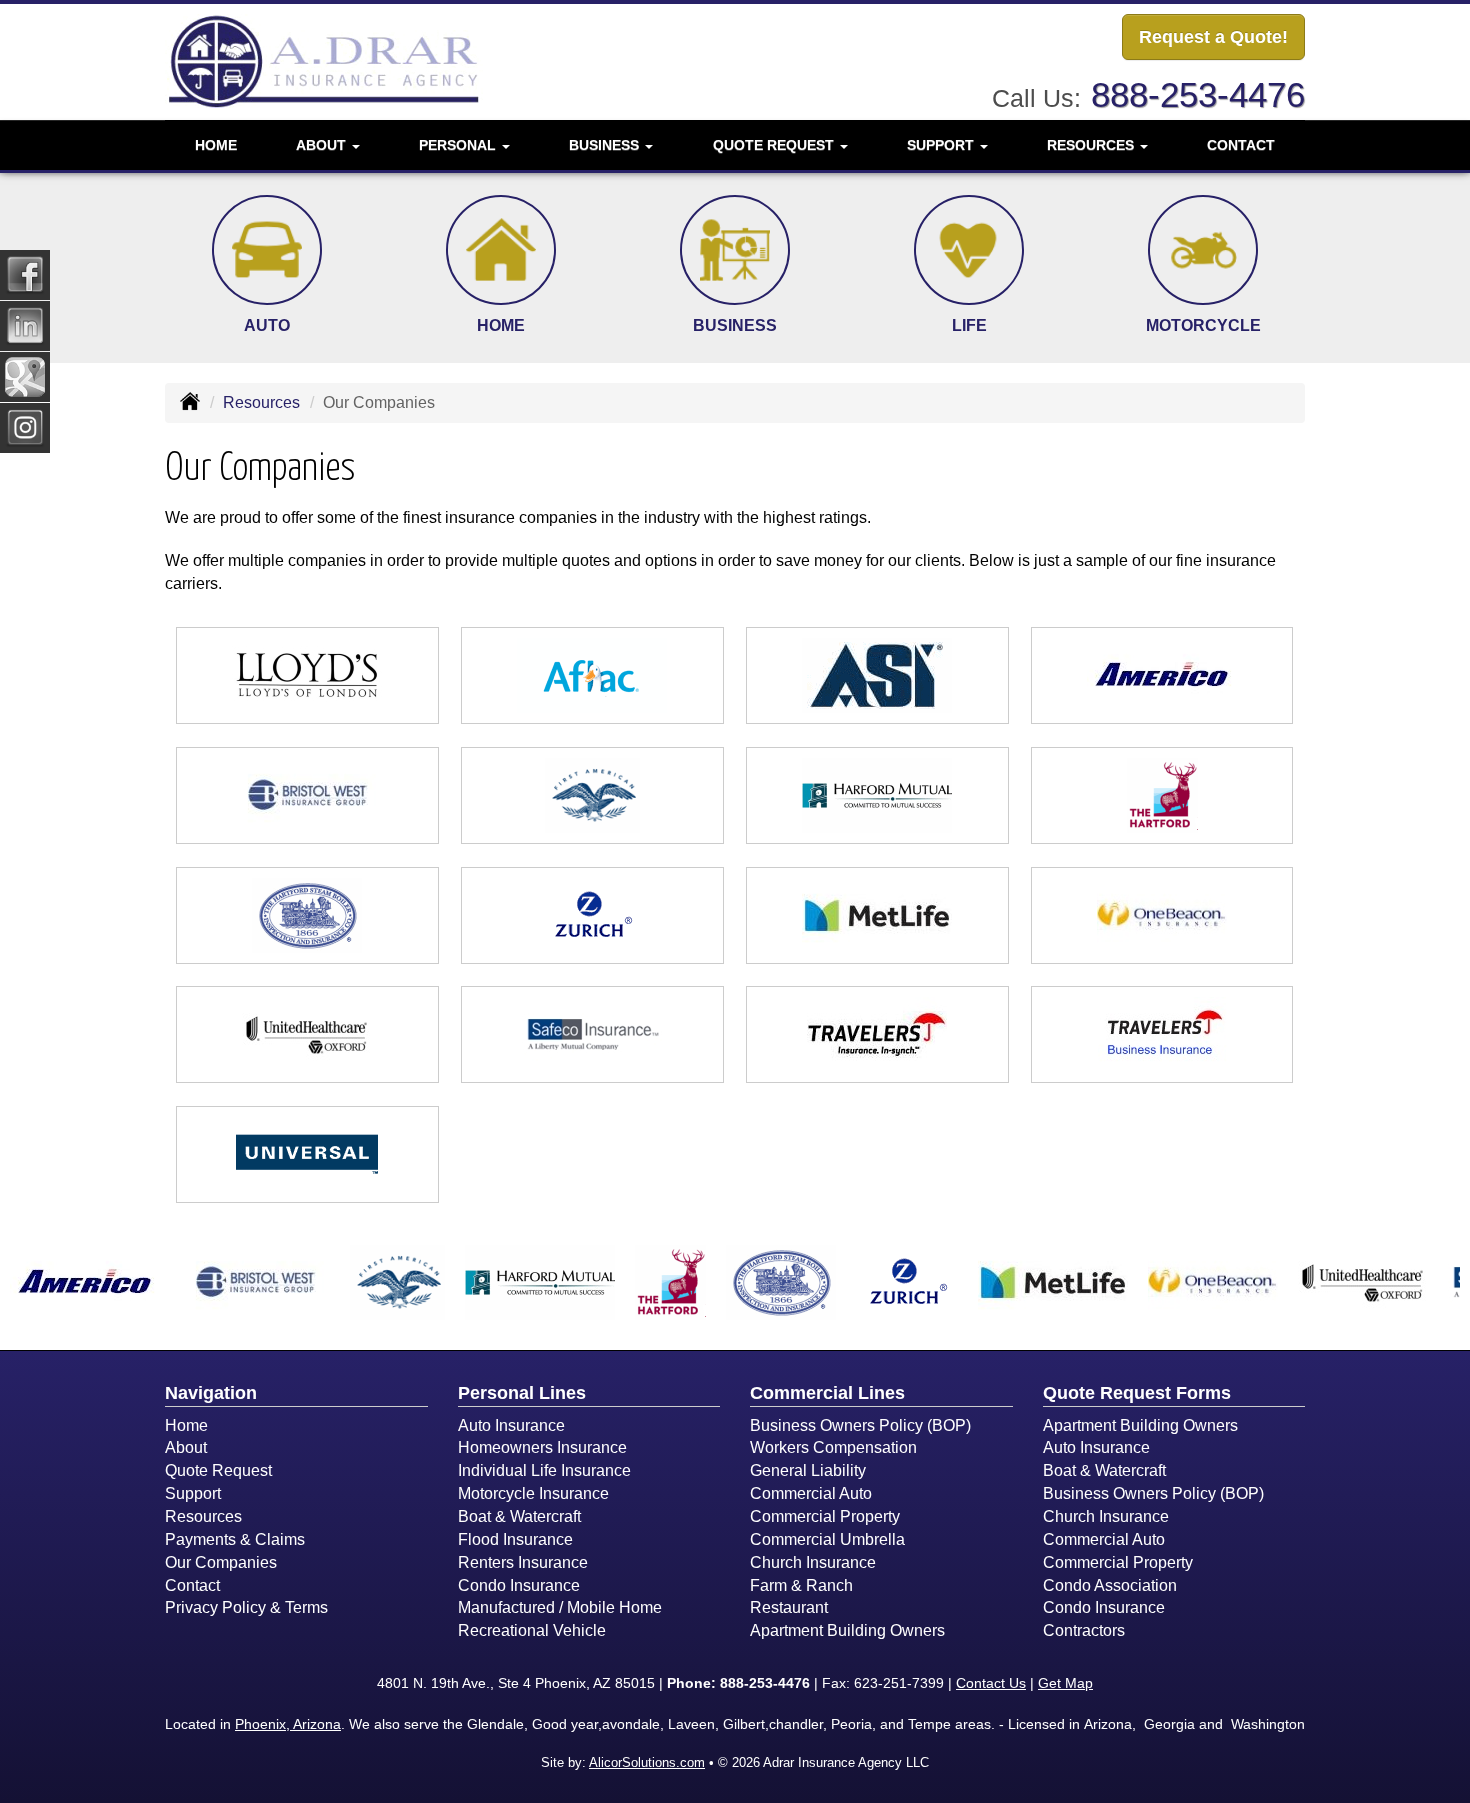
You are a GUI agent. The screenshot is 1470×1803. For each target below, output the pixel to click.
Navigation (211, 1393)
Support (193, 1493)
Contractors (1084, 1630)
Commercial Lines (827, 1393)
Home (216, 145)
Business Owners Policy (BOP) (860, 1425)
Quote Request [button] (775, 145)
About (186, 1447)
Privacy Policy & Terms (246, 1607)
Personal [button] (459, 145)
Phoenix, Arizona (288, 1724)
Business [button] (606, 145)
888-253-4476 (1198, 94)
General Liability (808, 1470)
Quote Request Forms (1137, 1393)
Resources (261, 402)
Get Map (1065, 1683)
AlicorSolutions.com (647, 1762)
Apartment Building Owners (847, 1630)
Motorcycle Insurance (533, 1493)
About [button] (323, 145)
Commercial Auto (811, 1493)
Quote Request (218, 1470)
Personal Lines (522, 1393)
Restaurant (789, 1607)
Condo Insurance (519, 1585)
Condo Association (1110, 1585)
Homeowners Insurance (542, 1447)
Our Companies (221, 1562)
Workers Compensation (833, 1447)
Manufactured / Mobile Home (560, 1607)
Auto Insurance (511, 1425)
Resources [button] (1092, 145)
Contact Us (991, 1683)
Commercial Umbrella (827, 1539)
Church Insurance (813, 1562)
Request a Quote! (1213, 37)
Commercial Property (825, 1516)
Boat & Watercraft (519, 1516)
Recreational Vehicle (532, 1630)
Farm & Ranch (801, 1585)
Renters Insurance (523, 1562)
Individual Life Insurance (544, 1470)
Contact (1241, 145)
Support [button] (942, 145)
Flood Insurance (515, 1539)
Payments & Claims (235, 1539)
